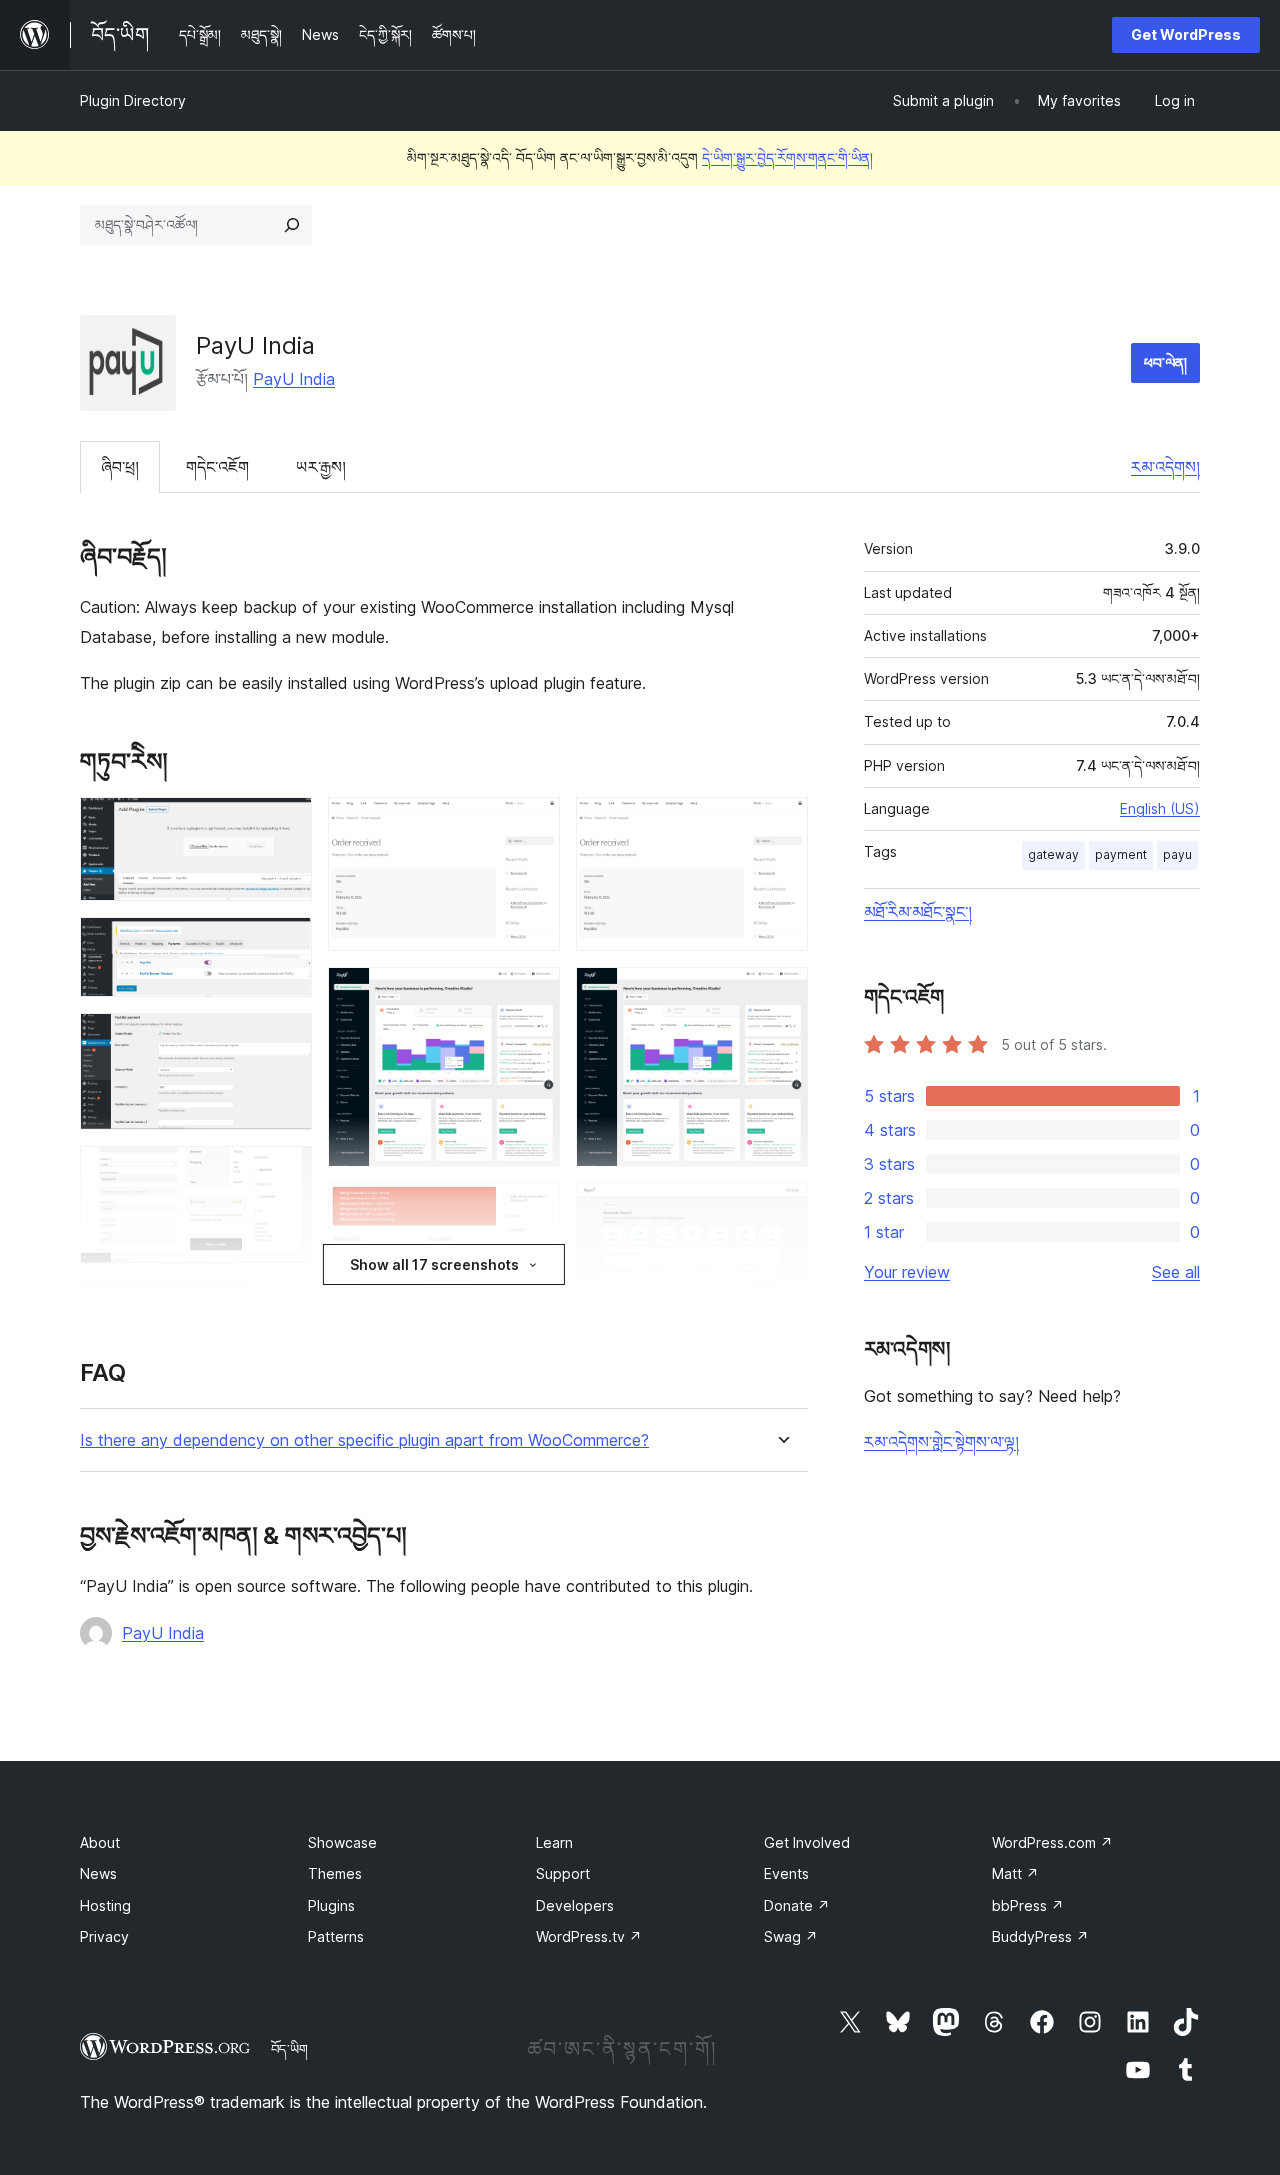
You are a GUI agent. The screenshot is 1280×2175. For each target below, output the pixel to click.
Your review (907, 1272)
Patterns (336, 1936)
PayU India (294, 379)
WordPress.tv (589, 1936)
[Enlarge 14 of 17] (781, 994)
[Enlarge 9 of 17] (533, 994)
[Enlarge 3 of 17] (285, 1040)
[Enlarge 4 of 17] (285, 1173)
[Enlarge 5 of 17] (285, 1307)
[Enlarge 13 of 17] (781, 824)
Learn (554, 1842)
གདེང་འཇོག (217, 467)
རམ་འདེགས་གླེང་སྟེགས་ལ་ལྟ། (941, 1442)
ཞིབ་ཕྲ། (120, 467)
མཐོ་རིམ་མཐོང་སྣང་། (918, 912)
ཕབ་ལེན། (1165, 362)
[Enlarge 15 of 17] (781, 1210)
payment (1121, 854)
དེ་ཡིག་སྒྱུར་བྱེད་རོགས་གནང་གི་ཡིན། (787, 157)
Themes (335, 1873)
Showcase (342, 1842)
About (100, 1842)
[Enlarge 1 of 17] (285, 824)
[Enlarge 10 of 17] (533, 1210)
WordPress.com (1052, 1842)
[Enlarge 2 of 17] (285, 944)
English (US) (1160, 808)
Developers (575, 1905)
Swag (791, 1936)
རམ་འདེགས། (1165, 467)
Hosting (105, 1905)
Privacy (104, 1936)
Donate (797, 1905)
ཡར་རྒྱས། (321, 467)
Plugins (331, 1905)
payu (1177, 854)
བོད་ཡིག (289, 2049)
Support (563, 1873)
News (98, 1873)
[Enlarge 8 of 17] (533, 824)
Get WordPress (1186, 34)
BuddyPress (1040, 1936)
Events (786, 1873)
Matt (1015, 1873)
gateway (1053, 854)
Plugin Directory (133, 100)
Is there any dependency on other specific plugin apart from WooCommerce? (364, 1440)
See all (1176, 1272)
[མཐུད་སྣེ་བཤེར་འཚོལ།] (292, 225)
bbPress (1028, 1905)
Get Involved (807, 1842)
